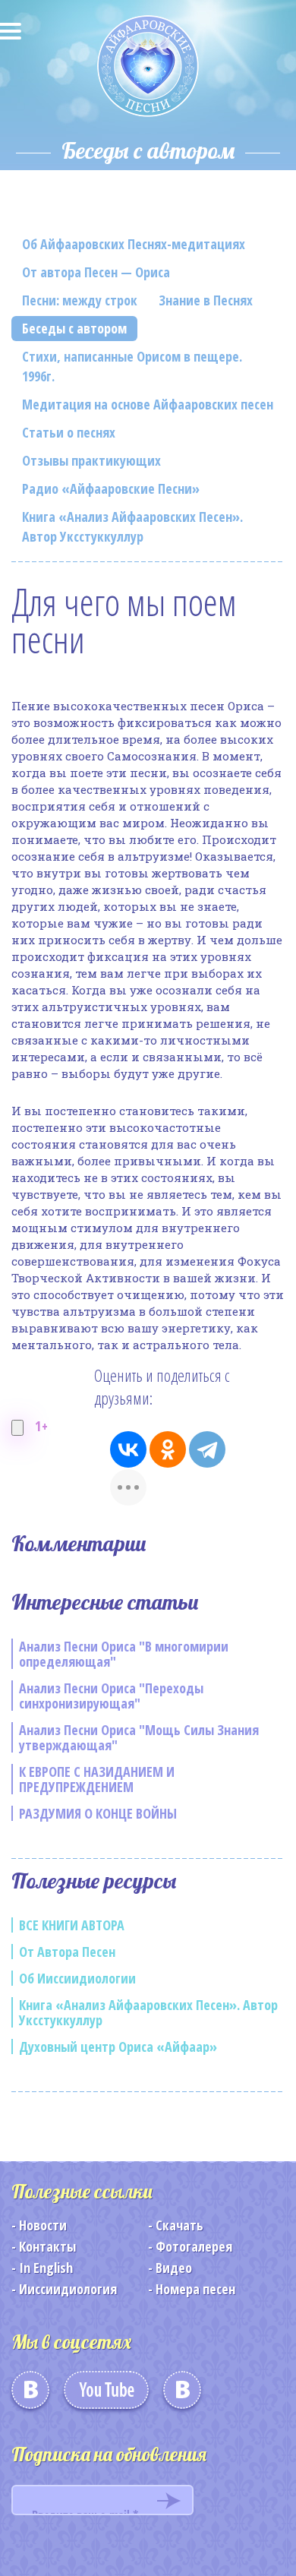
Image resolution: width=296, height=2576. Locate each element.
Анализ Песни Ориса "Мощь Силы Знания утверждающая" (139, 1737)
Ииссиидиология (68, 2289)
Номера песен (195, 2289)
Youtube (106, 2395)
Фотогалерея (194, 2246)
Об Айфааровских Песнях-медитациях (134, 244)
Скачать (179, 2225)
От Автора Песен (67, 1952)
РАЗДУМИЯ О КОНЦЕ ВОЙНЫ (98, 1813)
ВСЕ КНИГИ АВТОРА (72, 1925)
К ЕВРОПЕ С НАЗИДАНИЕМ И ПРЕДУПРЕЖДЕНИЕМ (97, 1779)
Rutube (182, 2395)
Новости (43, 2225)
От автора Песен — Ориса (96, 272)
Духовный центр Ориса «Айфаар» (118, 2047)
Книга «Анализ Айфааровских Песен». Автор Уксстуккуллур (132, 526)
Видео (174, 2268)
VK (30, 2395)
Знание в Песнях (206, 300)
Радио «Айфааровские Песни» (111, 488)
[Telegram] (207, 1449)
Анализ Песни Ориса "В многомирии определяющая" (124, 1654)
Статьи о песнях (69, 432)
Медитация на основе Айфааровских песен (148, 404)
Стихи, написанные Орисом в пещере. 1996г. (132, 366)
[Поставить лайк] (17, 1428)
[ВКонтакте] (128, 1449)
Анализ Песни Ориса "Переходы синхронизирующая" (111, 1696)
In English (46, 2268)
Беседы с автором (74, 328)
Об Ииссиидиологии (77, 1978)
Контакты (47, 2246)
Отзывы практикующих (91, 460)
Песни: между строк (80, 300)
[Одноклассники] (168, 1449)
